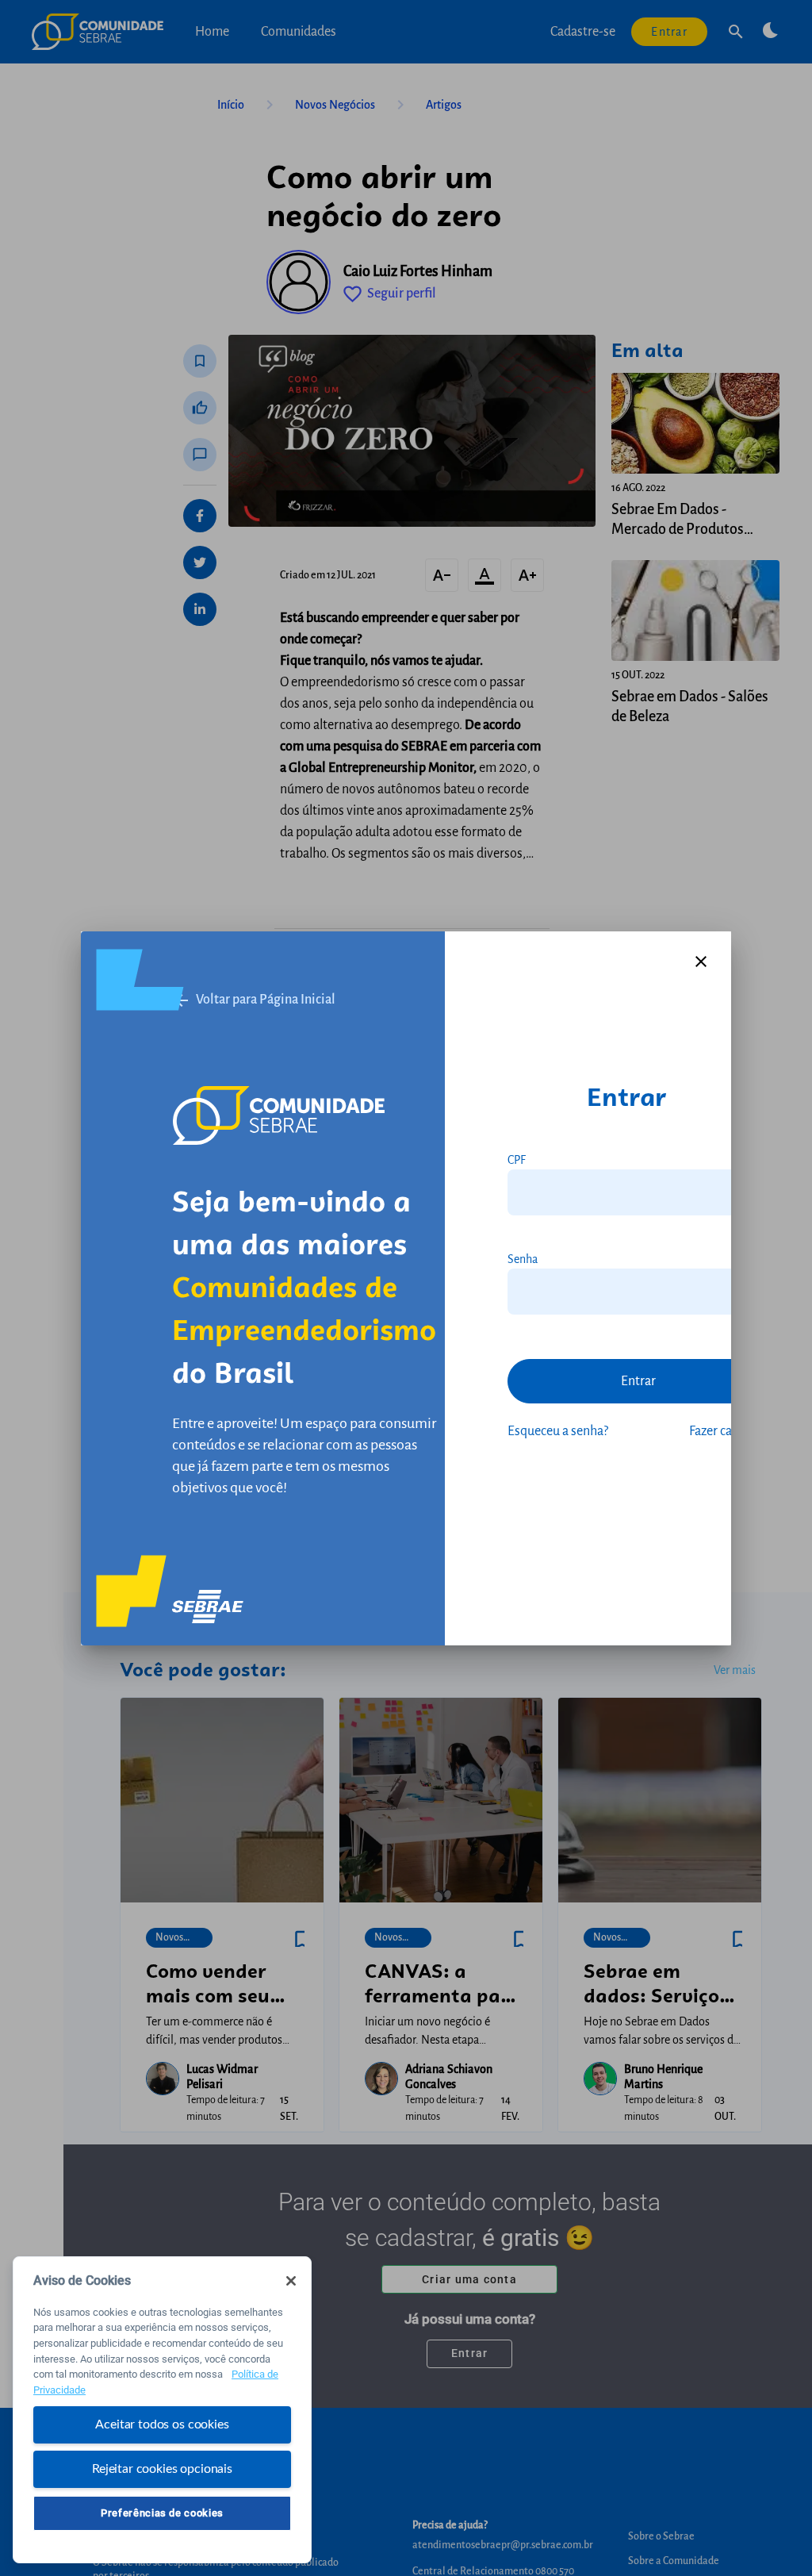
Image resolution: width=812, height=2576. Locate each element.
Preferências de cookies (162, 2513)
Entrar (638, 1381)
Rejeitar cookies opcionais (162, 2469)
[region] (162, 2410)
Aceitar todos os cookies (162, 2424)
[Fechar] (291, 2281)
